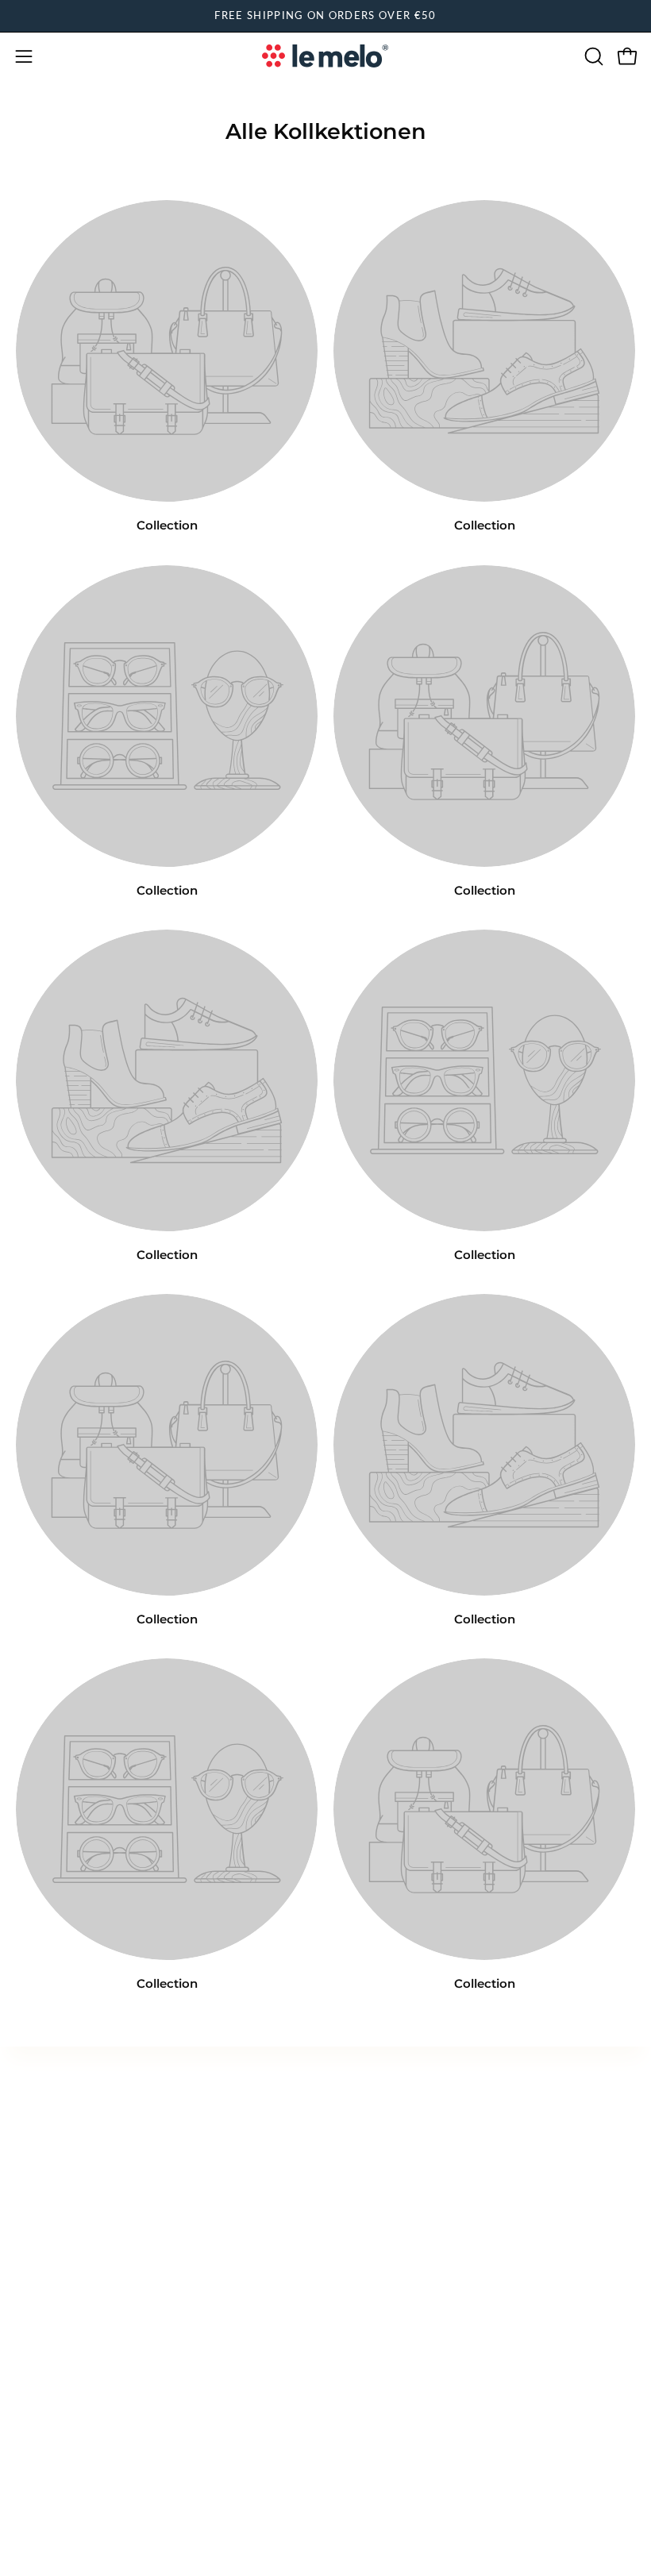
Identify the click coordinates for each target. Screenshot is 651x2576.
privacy (37, 2112)
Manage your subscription (417, 2167)
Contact (364, 2139)
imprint (37, 2139)
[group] (325, 16)
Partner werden (387, 2194)
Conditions (48, 2167)
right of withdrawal (71, 2194)
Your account (379, 2112)
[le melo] (325, 56)
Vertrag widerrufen (88, 2228)
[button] (592, 56)
